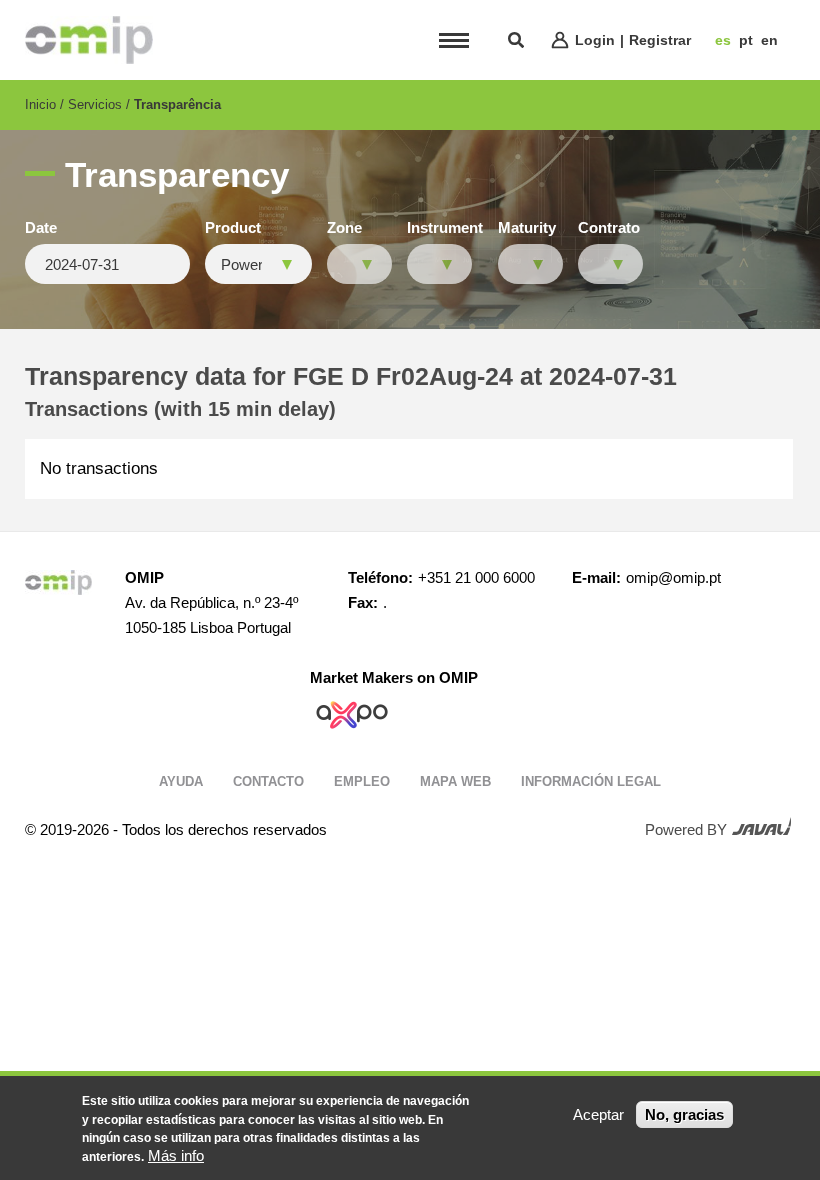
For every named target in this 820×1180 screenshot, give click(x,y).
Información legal (591, 781)
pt (746, 40)
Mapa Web (455, 781)
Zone (344, 228)
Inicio (40, 104)
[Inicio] (89, 40)
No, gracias (684, 1114)
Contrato (609, 228)
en (769, 40)
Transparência (177, 104)
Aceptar (598, 1114)
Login (595, 40)
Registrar (660, 40)
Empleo (362, 781)
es (723, 40)
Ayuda (181, 781)
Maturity (527, 228)
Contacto (268, 781)
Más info (176, 1155)
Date (41, 228)
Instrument (445, 228)
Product (233, 228)
